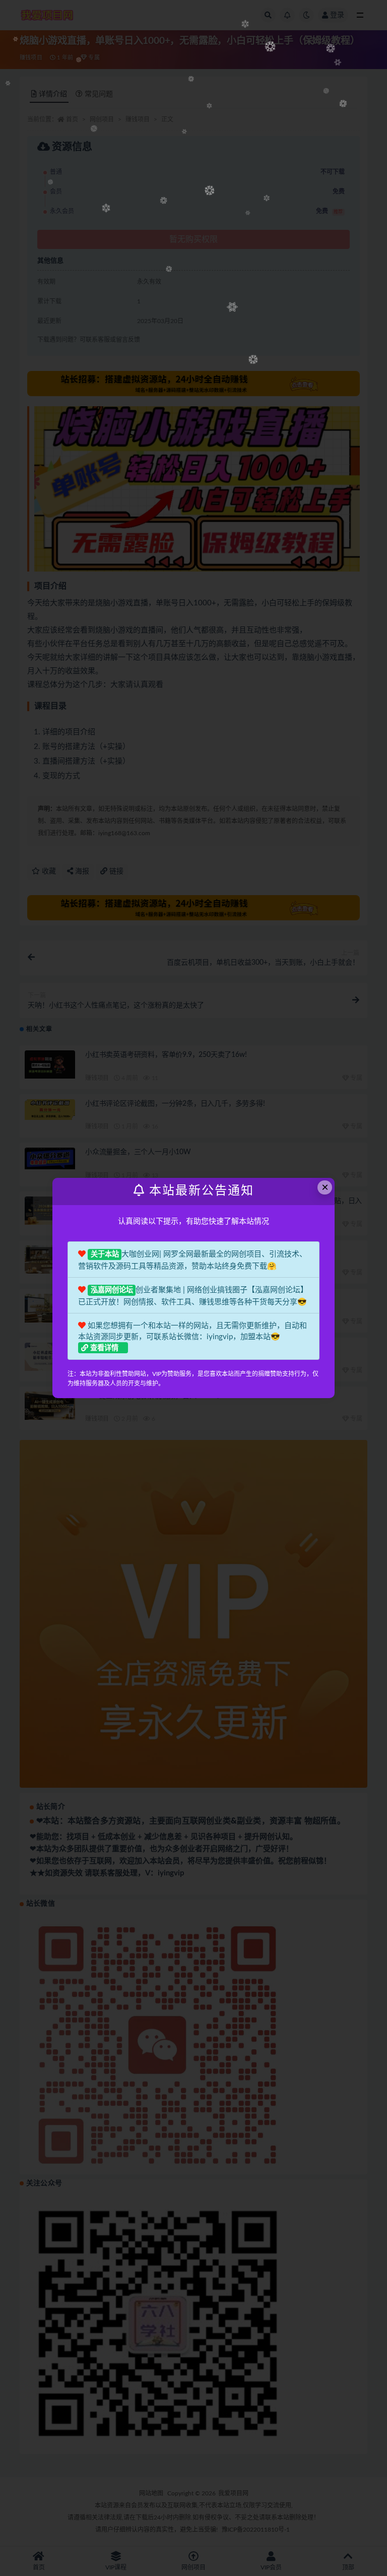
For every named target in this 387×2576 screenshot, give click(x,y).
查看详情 (104, 1348)
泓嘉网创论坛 (112, 1290)
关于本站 (105, 1254)
